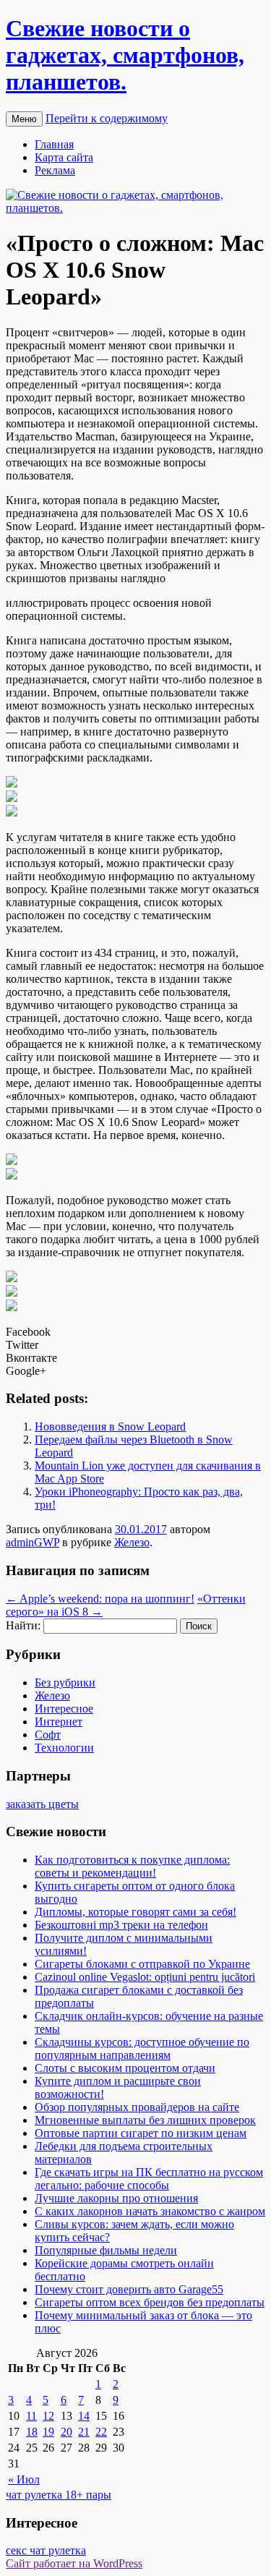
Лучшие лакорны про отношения (116, 2198)
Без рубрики (65, 1682)
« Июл (24, 2479)
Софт (48, 1735)
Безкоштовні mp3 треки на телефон (121, 1925)
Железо (132, 1542)
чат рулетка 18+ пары (59, 2495)
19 (48, 2432)
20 (66, 2432)
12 (48, 2416)
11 (31, 2416)
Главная (54, 144)
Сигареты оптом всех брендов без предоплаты (150, 2302)
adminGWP (33, 1542)
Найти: (23, 1625)
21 (84, 2432)
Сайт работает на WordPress (74, 2563)
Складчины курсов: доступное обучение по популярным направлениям (142, 2048)
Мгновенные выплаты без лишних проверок (145, 2120)
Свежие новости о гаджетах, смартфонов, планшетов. (125, 55)
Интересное (64, 1709)
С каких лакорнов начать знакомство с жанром (150, 2211)
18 (32, 2432)
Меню (24, 119)
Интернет (59, 1722)
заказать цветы (42, 1804)
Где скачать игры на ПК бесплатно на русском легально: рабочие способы (149, 2179)
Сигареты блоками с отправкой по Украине (142, 1964)
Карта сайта (64, 157)
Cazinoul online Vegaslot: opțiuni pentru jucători (145, 1977)
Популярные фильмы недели (106, 2250)
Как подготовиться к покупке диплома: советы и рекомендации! (132, 1866)
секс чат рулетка (46, 2550)
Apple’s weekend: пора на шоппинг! (100, 1599)
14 (84, 2416)
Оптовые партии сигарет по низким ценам (141, 2133)
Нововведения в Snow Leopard (110, 1426)
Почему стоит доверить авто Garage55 (129, 2289)
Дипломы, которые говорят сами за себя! (135, 1912)
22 (101, 2432)
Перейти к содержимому (107, 118)
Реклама (55, 170)
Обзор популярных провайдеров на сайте (137, 2107)
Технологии (64, 1748)
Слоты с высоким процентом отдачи (125, 2068)
